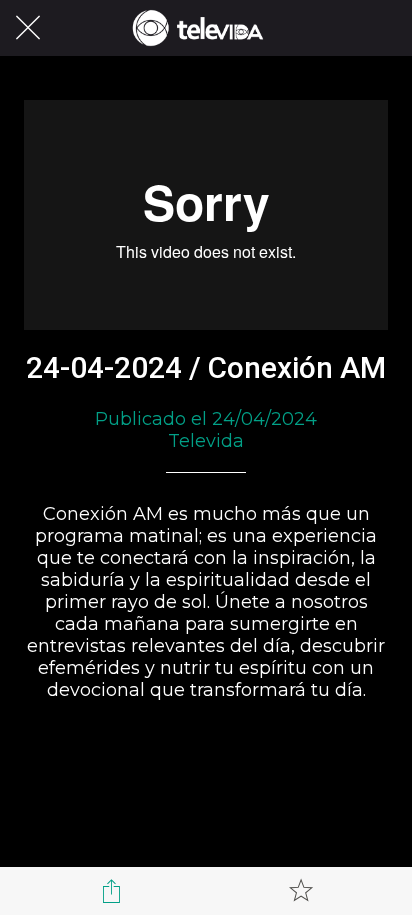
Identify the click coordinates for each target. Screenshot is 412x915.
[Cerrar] (28, 28)
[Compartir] (111, 891)
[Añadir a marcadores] (301, 891)
